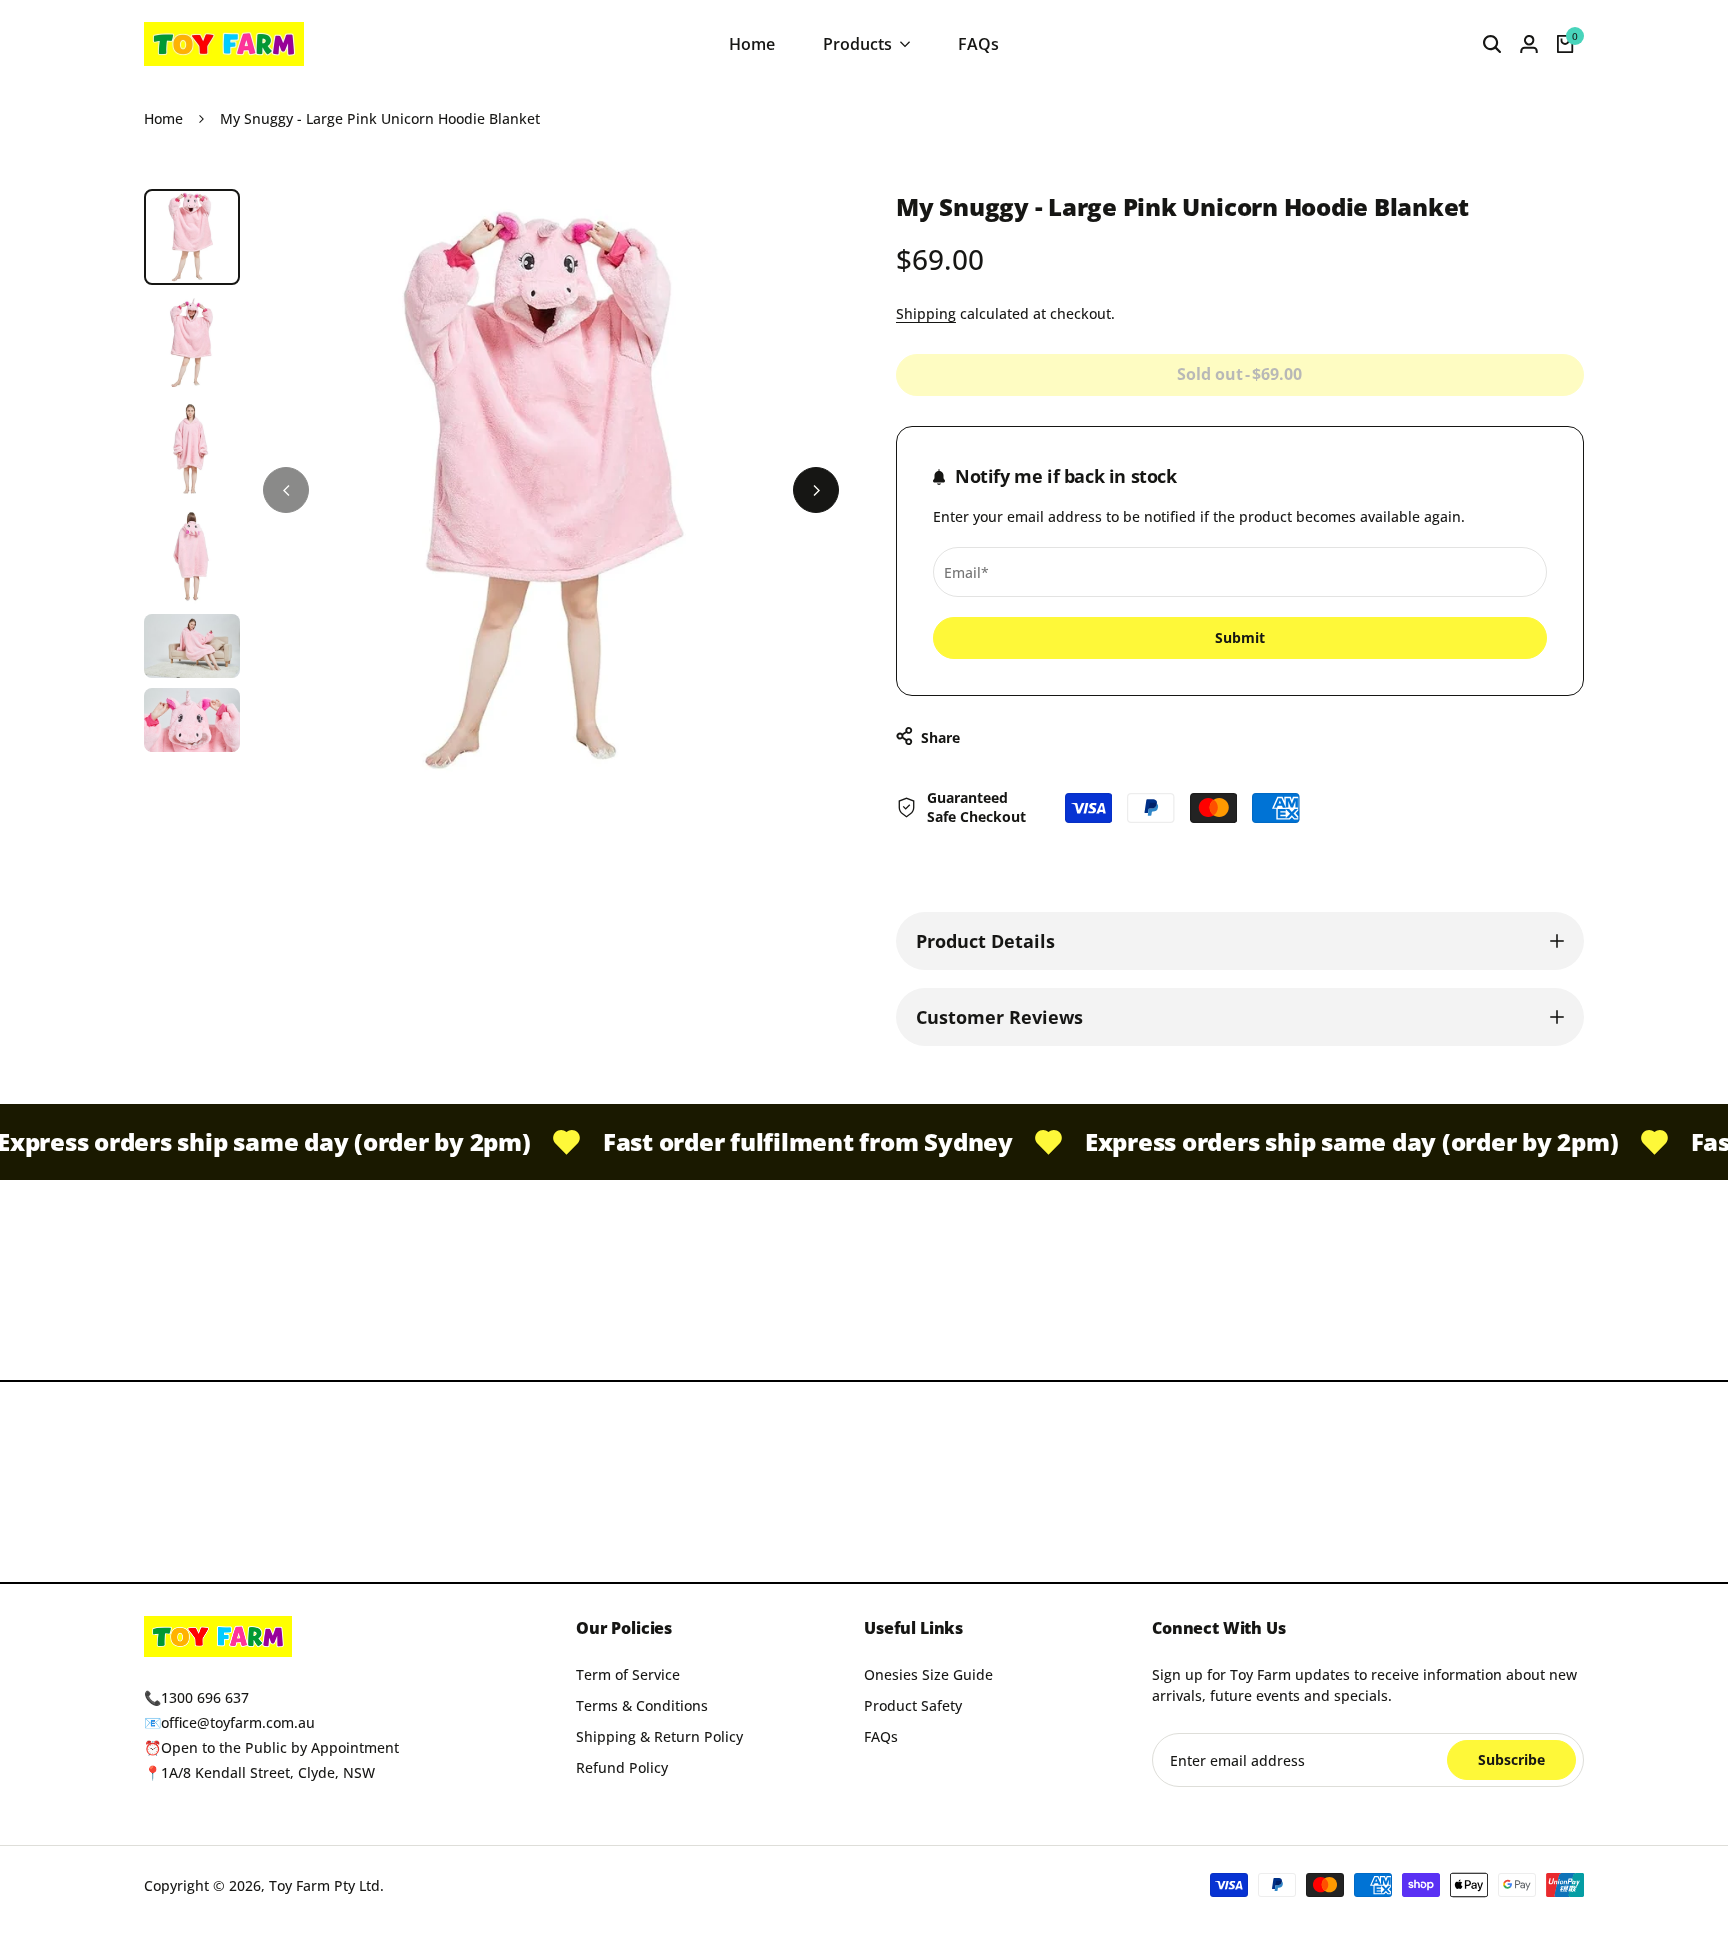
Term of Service (628, 1674)
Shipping (926, 313)
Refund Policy (622, 1767)
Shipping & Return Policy (659, 1736)
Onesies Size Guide (928, 1674)
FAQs (881, 1736)
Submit (1240, 637)
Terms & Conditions (642, 1705)
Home (163, 118)
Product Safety (913, 1705)
